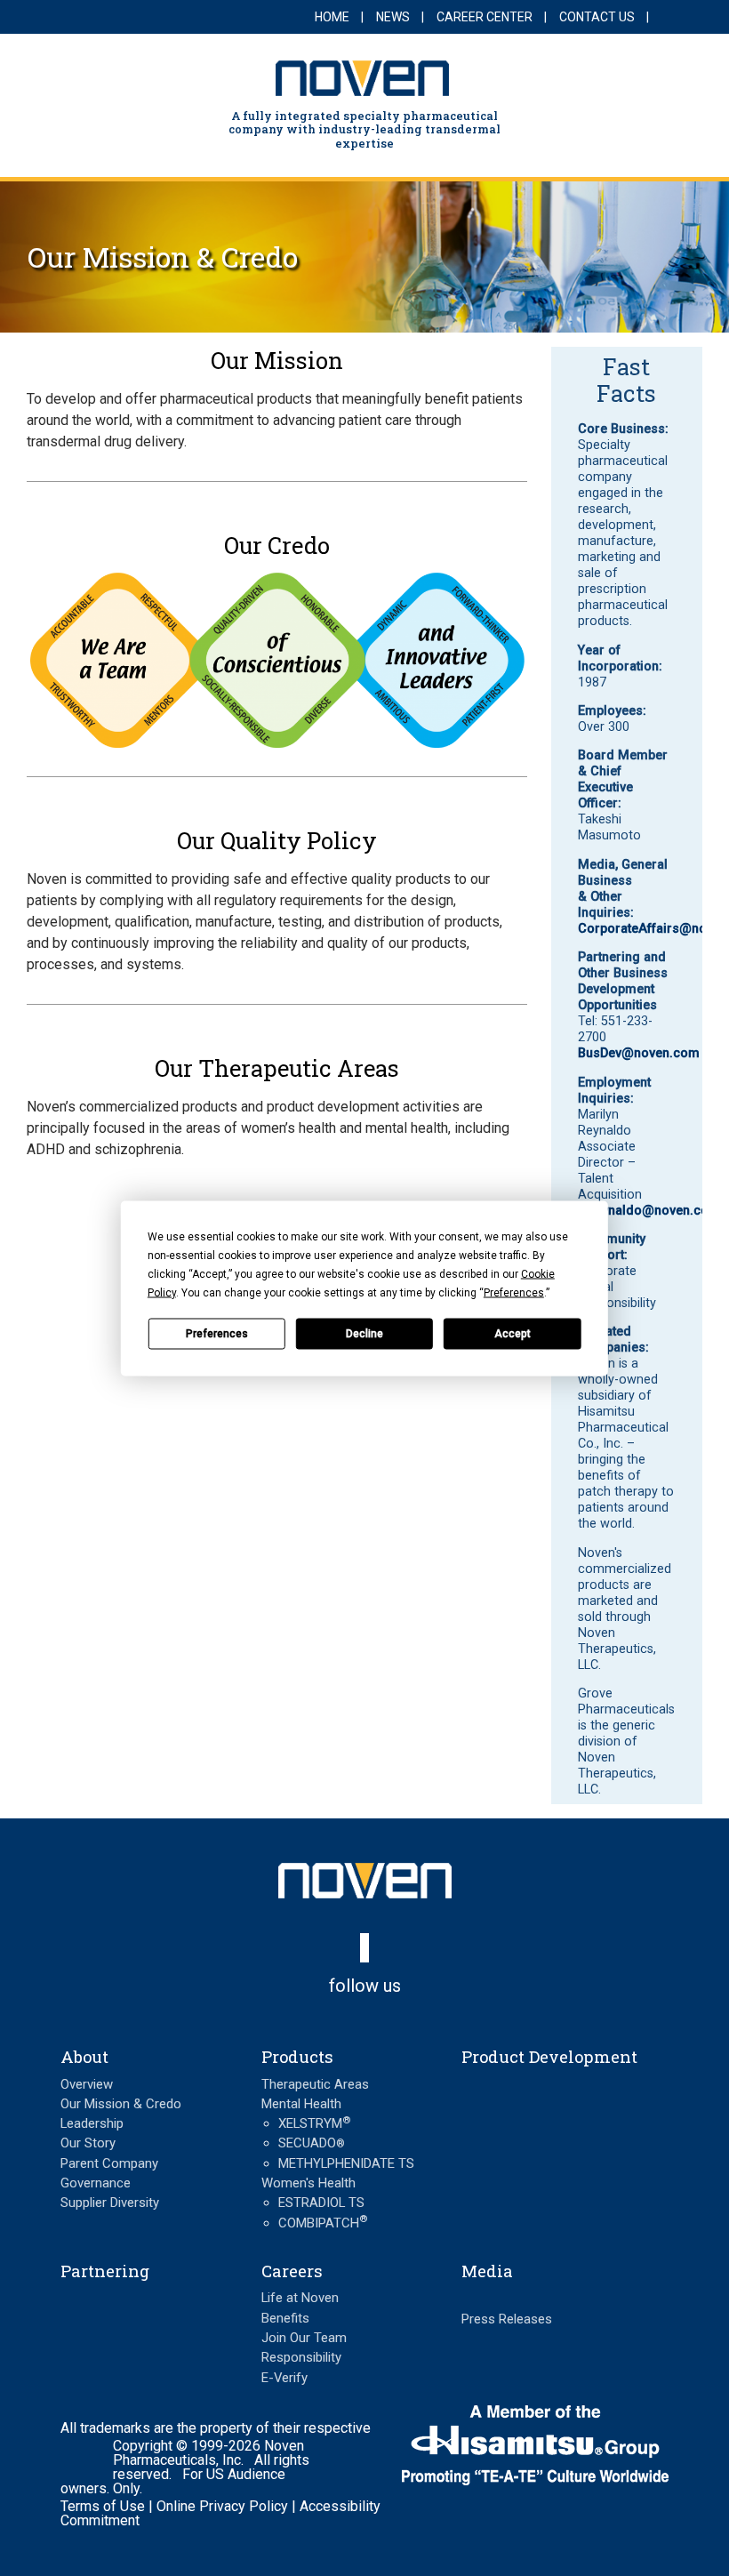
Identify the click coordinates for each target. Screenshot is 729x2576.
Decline (364, 1334)
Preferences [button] (514, 1292)
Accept (513, 1334)
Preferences (217, 1334)
